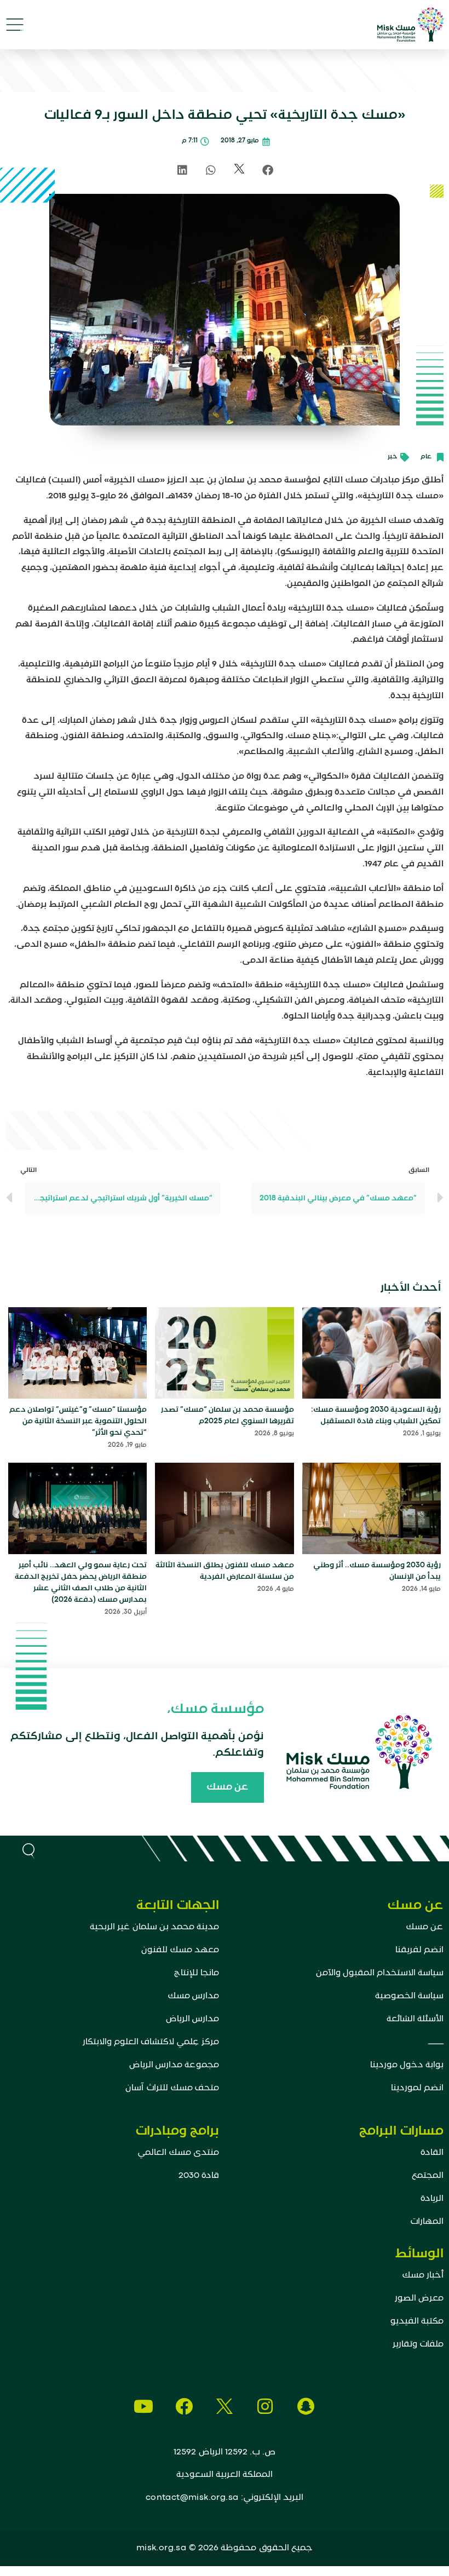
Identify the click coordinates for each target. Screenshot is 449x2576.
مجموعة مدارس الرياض (174, 2065)
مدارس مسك (193, 1996)
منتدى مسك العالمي (178, 2153)
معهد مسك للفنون (180, 1950)
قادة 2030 (199, 2176)
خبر (393, 457)
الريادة (432, 2199)
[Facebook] (184, 2406)
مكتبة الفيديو (417, 2321)
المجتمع (428, 2176)
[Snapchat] (306, 2406)
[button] (15, 25)
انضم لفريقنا (419, 1950)
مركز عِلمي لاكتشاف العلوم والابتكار (151, 2042)
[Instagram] (265, 2406)
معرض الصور (419, 2298)
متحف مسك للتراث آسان (172, 2088)
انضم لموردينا (417, 2088)
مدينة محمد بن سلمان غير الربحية (154, 1927)
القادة (432, 2153)
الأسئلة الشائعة (415, 2019)
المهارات (427, 2222)
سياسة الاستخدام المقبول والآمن (380, 1973)
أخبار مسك (423, 2275)
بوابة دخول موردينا (407, 2065)
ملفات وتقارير (418, 2344)
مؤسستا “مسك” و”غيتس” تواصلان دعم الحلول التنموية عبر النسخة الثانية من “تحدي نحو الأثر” (78, 1421)
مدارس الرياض (192, 2019)
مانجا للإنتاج (197, 1973)
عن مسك (425, 1927)
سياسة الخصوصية (409, 1996)
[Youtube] (143, 2406)
